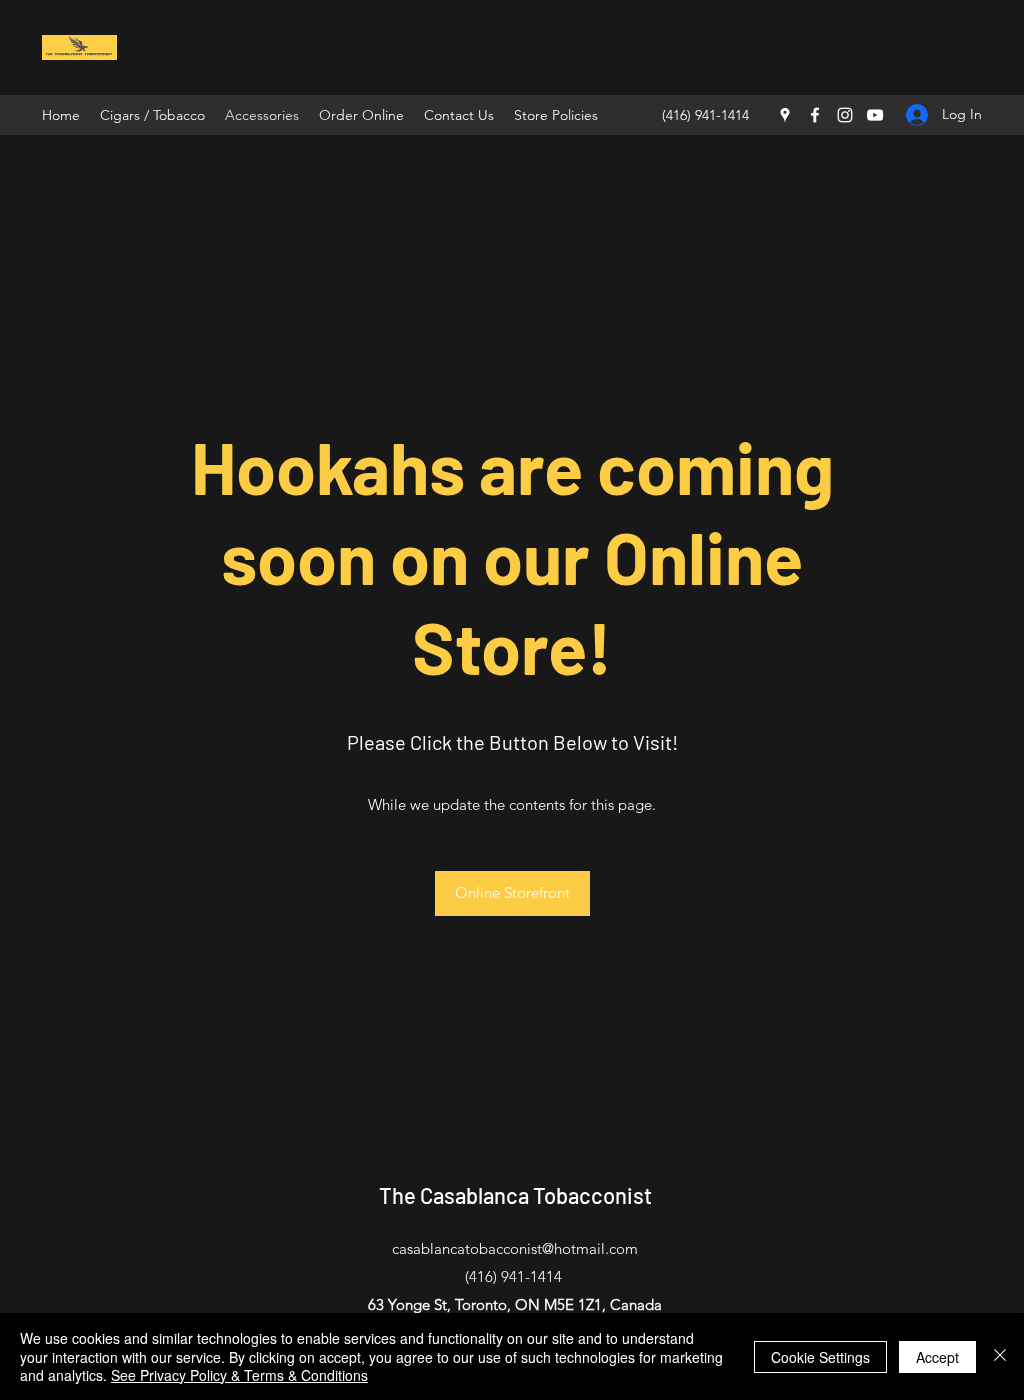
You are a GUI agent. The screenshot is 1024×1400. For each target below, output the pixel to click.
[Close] (1000, 1356)
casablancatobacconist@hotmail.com (515, 1248)
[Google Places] (785, 115)
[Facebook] (815, 115)
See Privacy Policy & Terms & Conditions (239, 1375)
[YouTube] (875, 115)
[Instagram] (845, 115)
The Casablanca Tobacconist (515, 1195)
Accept (937, 1357)
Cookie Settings (820, 1357)
